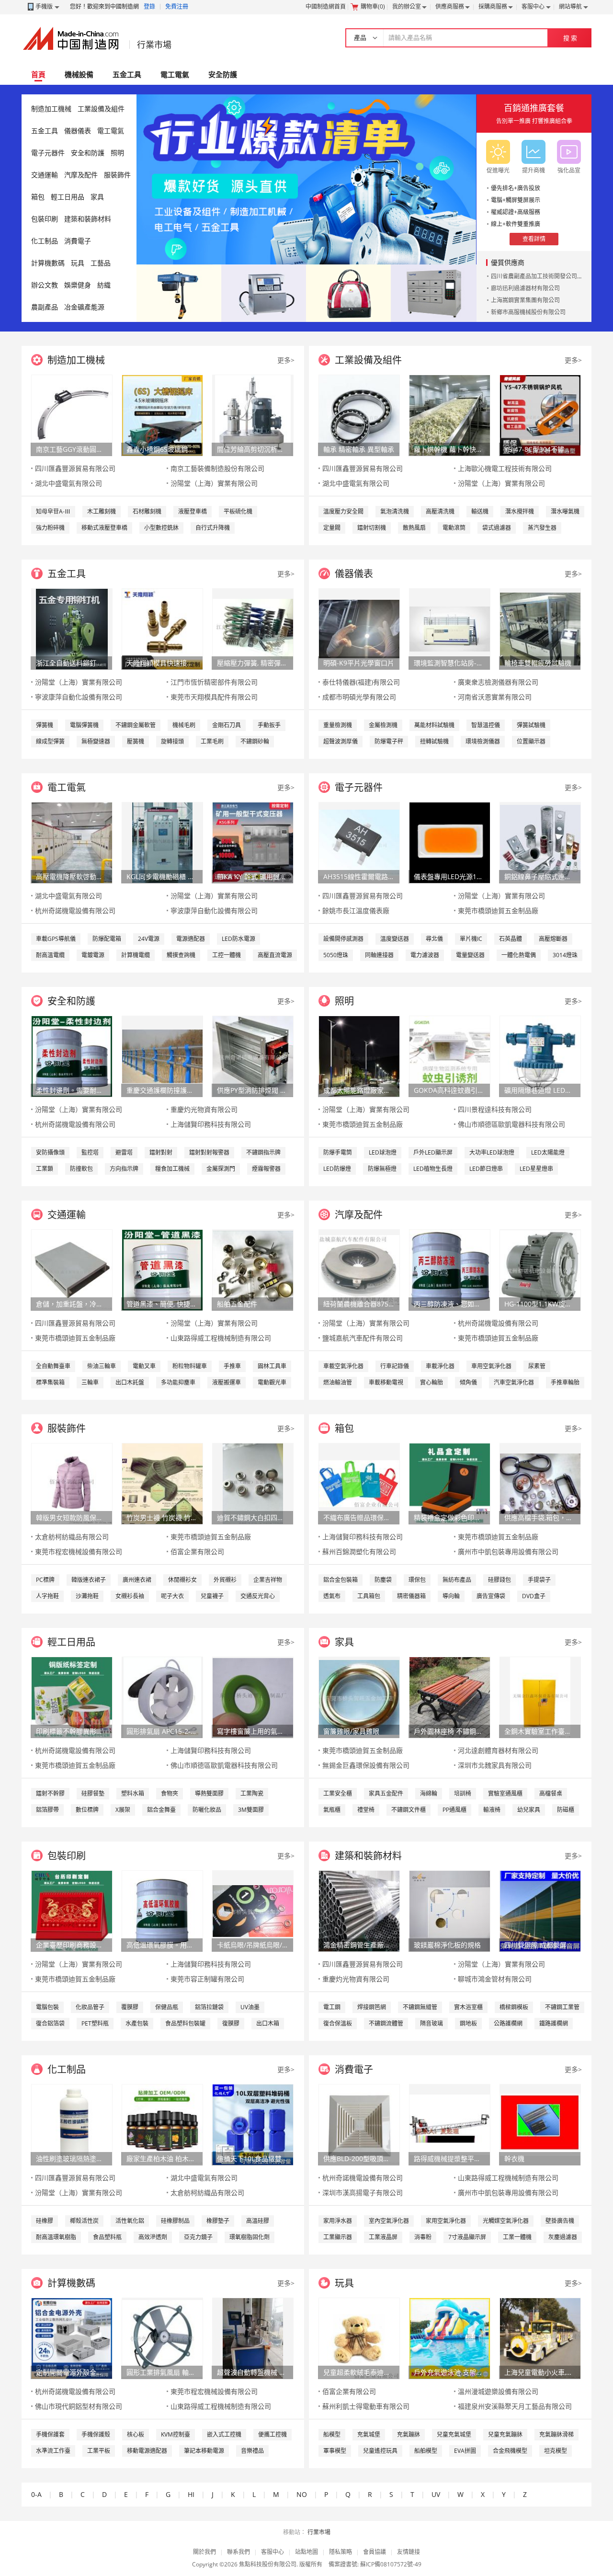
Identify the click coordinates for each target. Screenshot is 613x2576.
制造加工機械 (51, 109)
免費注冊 (177, 6)
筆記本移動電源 (204, 2451)
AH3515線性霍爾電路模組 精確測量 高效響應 (359, 876)
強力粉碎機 (50, 528)
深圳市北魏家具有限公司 (495, 1765)
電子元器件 (48, 153)
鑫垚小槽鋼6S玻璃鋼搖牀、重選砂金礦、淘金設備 (162, 449)
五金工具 (127, 74)
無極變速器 (96, 741)
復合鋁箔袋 (50, 2023)
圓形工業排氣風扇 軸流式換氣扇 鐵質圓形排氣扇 (162, 2372)
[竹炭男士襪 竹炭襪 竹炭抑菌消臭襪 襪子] (162, 1483)
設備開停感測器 (343, 939)
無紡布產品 (457, 1580)
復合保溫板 (338, 2023)
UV (436, 2494)
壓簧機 (136, 741)
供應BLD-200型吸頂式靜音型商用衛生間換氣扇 (359, 2158)
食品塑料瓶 (107, 2237)
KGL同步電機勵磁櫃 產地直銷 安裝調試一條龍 (162, 876)
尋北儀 (434, 939)
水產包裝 (137, 2023)
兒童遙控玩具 (380, 2451)
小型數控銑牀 (161, 528)
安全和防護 (88, 153)
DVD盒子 (534, 1596)
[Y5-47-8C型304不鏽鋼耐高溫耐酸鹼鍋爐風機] (540, 415)
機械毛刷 (184, 725)
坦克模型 (556, 2451)
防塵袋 (383, 1580)
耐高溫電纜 (50, 955)
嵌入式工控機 (224, 2434)
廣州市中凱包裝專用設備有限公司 (508, 1551)
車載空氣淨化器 (343, 1366)
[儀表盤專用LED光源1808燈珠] (450, 842)
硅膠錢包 (499, 1580)
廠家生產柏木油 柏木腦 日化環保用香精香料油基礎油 (162, 2158)
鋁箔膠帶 (47, 1810)
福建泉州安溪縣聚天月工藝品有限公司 (515, 2406)
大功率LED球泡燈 (492, 1152)
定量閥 (332, 528)
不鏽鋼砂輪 (255, 741)
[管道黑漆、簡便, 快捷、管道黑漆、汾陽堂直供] (162, 1269)
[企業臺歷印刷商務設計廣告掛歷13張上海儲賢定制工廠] (72, 1910)
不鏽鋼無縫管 (420, 2007)
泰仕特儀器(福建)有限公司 (361, 682)
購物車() (373, 6)
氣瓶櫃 (332, 1810)
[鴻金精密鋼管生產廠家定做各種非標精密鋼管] (359, 1910)
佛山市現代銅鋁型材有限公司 (79, 2406)
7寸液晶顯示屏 (467, 2237)
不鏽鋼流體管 (386, 2023)
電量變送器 (470, 955)
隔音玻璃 (431, 2023)
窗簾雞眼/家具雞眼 (351, 1731)
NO (302, 2494)
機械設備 (79, 74)
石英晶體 (511, 939)
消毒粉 (423, 2237)
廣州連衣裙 (137, 1580)
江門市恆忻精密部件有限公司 (214, 682)
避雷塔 (124, 1152)
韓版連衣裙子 (89, 1580)
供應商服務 (450, 6)
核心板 (136, 2434)
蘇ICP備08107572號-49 (391, 2564)
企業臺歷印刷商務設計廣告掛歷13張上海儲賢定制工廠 (71, 1945)
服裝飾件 (117, 175)
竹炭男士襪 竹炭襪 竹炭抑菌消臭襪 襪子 (162, 1517)
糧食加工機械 (172, 1169)
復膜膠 (231, 2023)
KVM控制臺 (176, 2434)
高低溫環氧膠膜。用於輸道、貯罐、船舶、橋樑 (162, 1945)
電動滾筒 (454, 528)
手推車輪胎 (565, 1382)
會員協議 (375, 2552)
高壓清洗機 (440, 511)
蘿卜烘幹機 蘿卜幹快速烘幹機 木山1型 (449, 449)
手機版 (44, 6)
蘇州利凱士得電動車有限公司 (366, 2406)
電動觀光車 (272, 1382)
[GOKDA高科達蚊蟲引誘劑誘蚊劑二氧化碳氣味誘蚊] (450, 1056)
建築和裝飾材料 (88, 219)
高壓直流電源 (275, 955)
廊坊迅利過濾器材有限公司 (525, 288)
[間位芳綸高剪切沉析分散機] (253, 415)
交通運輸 (45, 175)
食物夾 (170, 1793)
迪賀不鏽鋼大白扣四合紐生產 (252, 1517)
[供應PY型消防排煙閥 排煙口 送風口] (253, 1056)
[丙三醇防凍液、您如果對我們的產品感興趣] (450, 1269)
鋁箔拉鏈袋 (209, 2007)
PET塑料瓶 (95, 2023)
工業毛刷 (212, 741)
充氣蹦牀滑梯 (556, 2434)
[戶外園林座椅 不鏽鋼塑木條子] (450, 1697)
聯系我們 (238, 2552)
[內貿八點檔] (348, 292)
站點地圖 (306, 2552)
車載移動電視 (386, 1382)
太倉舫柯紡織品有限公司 (72, 1537)
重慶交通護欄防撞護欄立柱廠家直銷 (162, 1090)
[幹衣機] (540, 2124)
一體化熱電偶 (519, 955)
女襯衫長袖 (130, 1596)
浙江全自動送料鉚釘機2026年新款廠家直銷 (71, 663)
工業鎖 (45, 1169)
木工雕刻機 (102, 511)
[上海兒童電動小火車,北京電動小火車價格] (540, 2338)
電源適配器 (191, 939)
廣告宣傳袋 (491, 1596)
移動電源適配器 (147, 2451)
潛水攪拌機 (520, 511)
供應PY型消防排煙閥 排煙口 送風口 (252, 1090)
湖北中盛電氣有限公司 (68, 483)
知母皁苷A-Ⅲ (53, 511)
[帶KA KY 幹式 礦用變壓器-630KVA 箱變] (253, 842)
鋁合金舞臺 (161, 1810)
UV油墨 (250, 2007)
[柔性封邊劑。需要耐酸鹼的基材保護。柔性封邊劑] (72, 1056)
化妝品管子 (90, 2007)
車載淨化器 (440, 1366)
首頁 (38, 74)
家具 (97, 197)
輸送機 (480, 511)
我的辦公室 (407, 6)
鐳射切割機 (372, 528)
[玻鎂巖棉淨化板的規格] (450, 1910)
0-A (36, 2494)
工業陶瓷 (252, 1793)
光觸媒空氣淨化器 (506, 2221)
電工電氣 (175, 74)
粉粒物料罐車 (190, 1366)
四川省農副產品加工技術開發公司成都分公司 (548, 276)
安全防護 (223, 74)
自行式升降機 (213, 528)
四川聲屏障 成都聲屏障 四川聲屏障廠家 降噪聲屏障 (540, 1945)
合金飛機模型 (510, 2451)
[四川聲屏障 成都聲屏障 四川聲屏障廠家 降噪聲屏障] (540, 1910)
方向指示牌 (124, 1169)
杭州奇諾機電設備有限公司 (75, 910)
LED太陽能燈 (548, 1152)
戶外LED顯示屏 (433, 1152)
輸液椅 (492, 1810)
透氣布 (332, 1596)
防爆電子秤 (389, 741)
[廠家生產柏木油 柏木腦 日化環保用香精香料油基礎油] (162, 2124)
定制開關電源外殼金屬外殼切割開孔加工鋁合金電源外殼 (71, 2372)
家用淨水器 (338, 2221)
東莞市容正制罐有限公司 (207, 1979)
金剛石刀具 (227, 725)
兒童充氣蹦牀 (505, 2434)
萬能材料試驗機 (434, 725)
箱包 (38, 197)
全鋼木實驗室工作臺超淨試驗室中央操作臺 (540, 1731)
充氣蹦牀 (409, 2434)
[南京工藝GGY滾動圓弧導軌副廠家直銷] (72, 415)
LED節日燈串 (486, 1169)
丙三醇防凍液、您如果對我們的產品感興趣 (449, 1304)
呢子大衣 (172, 1596)
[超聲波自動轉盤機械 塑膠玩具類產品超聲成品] (253, 2338)
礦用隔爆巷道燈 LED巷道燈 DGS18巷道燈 (540, 1090)
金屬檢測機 (383, 725)
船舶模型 (426, 2451)
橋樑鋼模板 (514, 2007)
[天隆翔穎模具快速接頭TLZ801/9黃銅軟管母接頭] (162, 628)
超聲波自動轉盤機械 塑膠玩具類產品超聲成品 (252, 2372)
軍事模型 (335, 2451)
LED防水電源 (238, 939)
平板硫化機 (238, 511)
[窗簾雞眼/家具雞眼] (359, 1697)
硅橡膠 (45, 2221)
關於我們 (204, 2552)
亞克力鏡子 (198, 2237)
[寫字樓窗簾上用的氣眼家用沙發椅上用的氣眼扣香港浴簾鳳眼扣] (253, 1697)
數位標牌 (87, 1810)
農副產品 (45, 307)
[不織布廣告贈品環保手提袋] (359, 1483)
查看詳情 (534, 239)
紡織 (104, 285)
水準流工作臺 (53, 2451)
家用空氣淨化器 (446, 2221)
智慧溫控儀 (486, 725)
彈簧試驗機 (531, 725)
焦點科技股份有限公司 (268, 2564)
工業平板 (99, 2451)
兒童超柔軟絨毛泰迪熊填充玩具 (359, 2372)
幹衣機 (514, 2158)
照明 (117, 153)
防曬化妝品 (207, 1810)
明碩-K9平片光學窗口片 (359, 663)
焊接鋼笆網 (372, 2007)
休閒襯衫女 (182, 1580)
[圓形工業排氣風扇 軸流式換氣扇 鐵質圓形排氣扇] (162, 2338)
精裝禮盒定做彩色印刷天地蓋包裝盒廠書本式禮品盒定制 (449, 1517)
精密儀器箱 (411, 1596)
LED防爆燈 (337, 1169)
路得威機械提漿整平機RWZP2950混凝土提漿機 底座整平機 (449, 2158)
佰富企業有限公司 (197, 1551)
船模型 (332, 2434)
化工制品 (45, 241)
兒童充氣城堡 (454, 2434)
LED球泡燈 (383, 1152)
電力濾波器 (425, 955)
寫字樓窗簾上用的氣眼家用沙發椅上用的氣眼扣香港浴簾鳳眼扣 (252, 1731)
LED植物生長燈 (433, 1169)
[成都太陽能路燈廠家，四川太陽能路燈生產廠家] (359, 1056)
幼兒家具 (529, 1810)
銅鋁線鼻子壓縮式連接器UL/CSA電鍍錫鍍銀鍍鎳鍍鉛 (540, 876)
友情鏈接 (409, 2552)
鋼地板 (468, 2023)
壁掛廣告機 (560, 2221)
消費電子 (78, 241)
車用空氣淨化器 (491, 1366)
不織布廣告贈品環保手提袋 (359, 1517)
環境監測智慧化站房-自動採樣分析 (449, 663)
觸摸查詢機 (181, 955)
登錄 (149, 6)
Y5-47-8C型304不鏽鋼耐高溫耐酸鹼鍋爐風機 (540, 449)
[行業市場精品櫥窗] (434, 292)
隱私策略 (341, 2552)
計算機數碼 (48, 263)
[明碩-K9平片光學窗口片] (359, 628)
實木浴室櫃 (468, 2007)
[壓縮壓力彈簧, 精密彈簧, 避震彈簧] (253, 628)
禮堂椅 (366, 1810)
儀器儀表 (78, 131)
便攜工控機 (272, 2434)
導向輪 (451, 1596)
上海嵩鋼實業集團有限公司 (525, 300)
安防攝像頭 (50, 1152)
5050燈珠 (336, 955)
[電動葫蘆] (179, 292)
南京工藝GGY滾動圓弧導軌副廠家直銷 (71, 449)
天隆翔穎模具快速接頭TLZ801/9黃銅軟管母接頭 (162, 663)
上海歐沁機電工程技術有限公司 (505, 468)
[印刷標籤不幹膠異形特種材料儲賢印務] (72, 1697)
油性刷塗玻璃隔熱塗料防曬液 (71, 2158)
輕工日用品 (68, 197)
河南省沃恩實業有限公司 (495, 697)
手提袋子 (539, 1580)
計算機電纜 (136, 955)
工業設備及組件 (101, 109)
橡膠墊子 (218, 2221)
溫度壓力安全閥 (343, 511)
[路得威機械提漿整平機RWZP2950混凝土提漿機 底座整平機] (450, 2124)
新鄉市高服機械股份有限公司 (528, 312)
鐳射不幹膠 (50, 1793)
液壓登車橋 (193, 511)
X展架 (123, 1810)
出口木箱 (268, 2023)
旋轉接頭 (172, 741)
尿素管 (537, 1366)
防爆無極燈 (382, 1169)
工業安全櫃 (338, 1793)
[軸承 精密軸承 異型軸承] (359, 415)
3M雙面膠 (251, 1810)
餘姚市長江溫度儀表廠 (356, 910)
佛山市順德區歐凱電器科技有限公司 (511, 1124)
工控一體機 (227, 955)
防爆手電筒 (338, 1152)
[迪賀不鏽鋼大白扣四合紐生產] (253, 1483)
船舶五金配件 (237, 1304)
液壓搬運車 (227, 1382)
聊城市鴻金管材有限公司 (495, 1979)
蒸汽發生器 (542, 528)
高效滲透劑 (153, 2237)
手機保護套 (50, 2434)
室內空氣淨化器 (389, 2221)
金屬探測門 (221, 1169)
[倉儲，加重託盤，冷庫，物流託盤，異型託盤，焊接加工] (72, 1269)
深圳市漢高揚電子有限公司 (363, 2192)
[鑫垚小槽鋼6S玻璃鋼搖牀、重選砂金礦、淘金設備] (162, 415)
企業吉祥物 (268, 1580)
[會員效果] (306, 179)
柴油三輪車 (102, 1366)
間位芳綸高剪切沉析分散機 (252, 449)
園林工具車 (272, 1366)
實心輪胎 (431, 1382)
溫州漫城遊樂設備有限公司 (498, 2391)
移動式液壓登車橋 (104, 528)
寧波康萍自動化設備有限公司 (79, 697)
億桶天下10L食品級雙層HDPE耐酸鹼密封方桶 (252, 2158)
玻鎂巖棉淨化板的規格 (447, 1945)
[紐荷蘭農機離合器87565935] (359, 1269)
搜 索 (570, 38)
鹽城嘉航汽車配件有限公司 (363, 1338)
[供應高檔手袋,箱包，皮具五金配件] (540, 1483)
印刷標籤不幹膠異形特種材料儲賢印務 (71, 1731)
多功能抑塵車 (178, 1382)
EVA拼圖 (465, 2451)
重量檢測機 (338, 725)
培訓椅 (463, 1793)
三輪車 (90, 1382)
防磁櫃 (566, 1810)
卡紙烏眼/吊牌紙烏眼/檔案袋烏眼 (252, 1945)
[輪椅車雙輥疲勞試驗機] (540, 628)
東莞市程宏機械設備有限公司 (79, 1551)
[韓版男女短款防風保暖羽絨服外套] (72, 1483)
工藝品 (101, 263)
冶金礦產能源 (84, 307)
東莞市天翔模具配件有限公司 (214, 697)
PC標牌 (45, 1580)
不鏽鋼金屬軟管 (136, 725)
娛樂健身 (78, 285)
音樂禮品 (252, 2451)
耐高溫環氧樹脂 (56, 2237)
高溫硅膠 (258, 2221)
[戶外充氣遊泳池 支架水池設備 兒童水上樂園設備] (450, 2338)
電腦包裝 (47, 2007)
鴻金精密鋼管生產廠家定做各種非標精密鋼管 (359, 1945)
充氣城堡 (369, 2434)
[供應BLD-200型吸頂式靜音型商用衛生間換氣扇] (359, 2124)
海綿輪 (429, 1793)
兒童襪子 (212, 1596)
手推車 (232, 1366)
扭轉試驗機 (434, 741)
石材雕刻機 (147, 511)
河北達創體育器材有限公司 (498, 1750)
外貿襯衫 (225, 1580)
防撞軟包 (81, 1169)
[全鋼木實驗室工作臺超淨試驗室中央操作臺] (540, 1697)
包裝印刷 (45, 219)
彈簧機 (45, 725)
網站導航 (570, 6)
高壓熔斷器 (553, 939)
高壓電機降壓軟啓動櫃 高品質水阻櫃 (71, 876)
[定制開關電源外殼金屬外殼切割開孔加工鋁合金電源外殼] (72, 2338)
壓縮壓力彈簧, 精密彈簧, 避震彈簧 (252, 663)
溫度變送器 (395, 939)
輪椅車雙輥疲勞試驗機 (538, 663)
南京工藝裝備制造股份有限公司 (217, 468)
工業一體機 (517, 2237)
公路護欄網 (508, 2023)
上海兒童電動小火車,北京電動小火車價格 (540, 2372)
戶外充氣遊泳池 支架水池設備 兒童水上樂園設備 (449, 2372)
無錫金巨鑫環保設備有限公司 (366, 1765)
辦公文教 (45, 285)
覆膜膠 (130, 2007)
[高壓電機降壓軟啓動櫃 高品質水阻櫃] (72, 842)
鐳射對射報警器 (209, 1152)
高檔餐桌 (551, 1793)
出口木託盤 (130, 1382)
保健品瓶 (167, 2007)
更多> (286, 360)
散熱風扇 (414, 528)
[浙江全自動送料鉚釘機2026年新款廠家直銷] (72, 628)
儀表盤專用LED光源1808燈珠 (449, 876)
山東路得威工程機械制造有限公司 (221, 1338)
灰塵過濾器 (563, 2237)
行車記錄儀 (395, 1366)
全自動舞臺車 (53, 1366)
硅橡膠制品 (175, 2221)
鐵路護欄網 (554, 2023)
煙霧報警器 (266, 1169)
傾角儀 (468, 1382)
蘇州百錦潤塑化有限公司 (359, 1551)
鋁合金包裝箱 (341, 1580)
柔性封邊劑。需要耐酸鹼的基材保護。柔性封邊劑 (71, 1090)
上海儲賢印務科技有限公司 (211, 1124)
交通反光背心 (258, 1596)
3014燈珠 (565, 955)
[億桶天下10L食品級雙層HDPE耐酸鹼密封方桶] (253, 2124)
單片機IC (471, 939)
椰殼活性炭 (84, 2221)
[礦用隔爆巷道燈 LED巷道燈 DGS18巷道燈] (540, 1056)
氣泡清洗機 (395, 511)
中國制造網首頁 (326, 6)
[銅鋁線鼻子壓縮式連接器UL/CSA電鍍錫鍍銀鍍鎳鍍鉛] (540, 842)
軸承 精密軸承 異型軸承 (359, 449)
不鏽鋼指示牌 (263, 1152)
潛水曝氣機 (565, 511)
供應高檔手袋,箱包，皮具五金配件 (540, 1517)
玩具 (78, 263)
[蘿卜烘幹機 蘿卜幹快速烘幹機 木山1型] (450, 415)
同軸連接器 (379, 955)
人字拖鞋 (47, 1596)
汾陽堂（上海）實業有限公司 (214, 483)
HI (191, 2494)
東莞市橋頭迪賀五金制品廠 (498, 910)
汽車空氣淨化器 (514, 1382)
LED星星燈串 (536, 1169)
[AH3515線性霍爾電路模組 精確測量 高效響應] (359, 842)
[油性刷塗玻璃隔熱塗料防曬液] (72, 2124)
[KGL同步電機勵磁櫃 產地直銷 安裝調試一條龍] (162, 842)
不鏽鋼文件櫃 (409, 1810)
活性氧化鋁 (130, 2221)
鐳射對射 (161, 1152)
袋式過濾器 (497, 528)
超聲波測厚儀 (341, 741)
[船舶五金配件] (253, 1269)
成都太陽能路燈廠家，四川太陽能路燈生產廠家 (359, 1090)
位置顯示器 (531, 741)
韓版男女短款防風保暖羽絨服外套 (71, 1517)
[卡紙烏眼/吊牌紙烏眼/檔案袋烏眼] (253, 1910)
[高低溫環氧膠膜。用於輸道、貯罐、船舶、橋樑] (162, 1910)
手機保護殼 (96, 2434)
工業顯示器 (338, 2237)
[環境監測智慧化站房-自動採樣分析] (450, 628)
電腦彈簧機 (84, 725)
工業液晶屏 (383, 2237)
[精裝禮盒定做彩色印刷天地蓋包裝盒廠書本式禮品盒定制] (450, 1483)
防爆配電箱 (107, 939)
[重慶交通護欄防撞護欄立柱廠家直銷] (162, 1056)
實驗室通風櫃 (505, 1793)
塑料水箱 (133, 1793)
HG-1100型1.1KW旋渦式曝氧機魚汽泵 (540, 1304)
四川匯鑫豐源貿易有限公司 (75, 468)
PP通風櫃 (454, 1810)
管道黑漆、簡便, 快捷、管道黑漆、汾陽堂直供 (162, 1304)
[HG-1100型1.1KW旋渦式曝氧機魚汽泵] (540, 1269)
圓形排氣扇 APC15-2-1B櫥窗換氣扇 (162, 1731)
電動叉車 (144, 1366)
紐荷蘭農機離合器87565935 (359, 1304)
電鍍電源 (93, 955)
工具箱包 (369, 1596)
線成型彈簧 (50, 741)
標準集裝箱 (50, 1382)
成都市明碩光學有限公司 (359, 697)
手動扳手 (269, 725)
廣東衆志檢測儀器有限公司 (498, 682)
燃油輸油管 (338, 1382)
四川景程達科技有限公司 (495, 1109)
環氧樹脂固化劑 (250, 2237)
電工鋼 (332, 2007)
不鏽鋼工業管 (562, 2007)
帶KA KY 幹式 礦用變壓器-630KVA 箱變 (252, 876)
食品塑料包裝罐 (185, 2023)
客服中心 (533, 6)
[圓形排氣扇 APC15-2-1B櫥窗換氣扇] (162, 1697)
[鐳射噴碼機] (264, 292)
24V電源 (149, 939)
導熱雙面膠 (209, 1793)
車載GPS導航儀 (56, 939)
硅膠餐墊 (93, 1793)
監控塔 (90, 1152)
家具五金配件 (386, 1793)
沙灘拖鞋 (87, 1596)
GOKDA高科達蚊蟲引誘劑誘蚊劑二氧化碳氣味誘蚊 (449, 1090)
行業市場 (154, 45)
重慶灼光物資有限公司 (204, 1109)
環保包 (417, 1580)
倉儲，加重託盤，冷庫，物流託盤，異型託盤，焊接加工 (71, 1304)
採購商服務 (493, 6)
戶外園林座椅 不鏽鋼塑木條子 (449, 1731)
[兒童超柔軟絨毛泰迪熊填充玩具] (359, 2338)
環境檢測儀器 (483, 741)
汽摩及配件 (81, 175)
